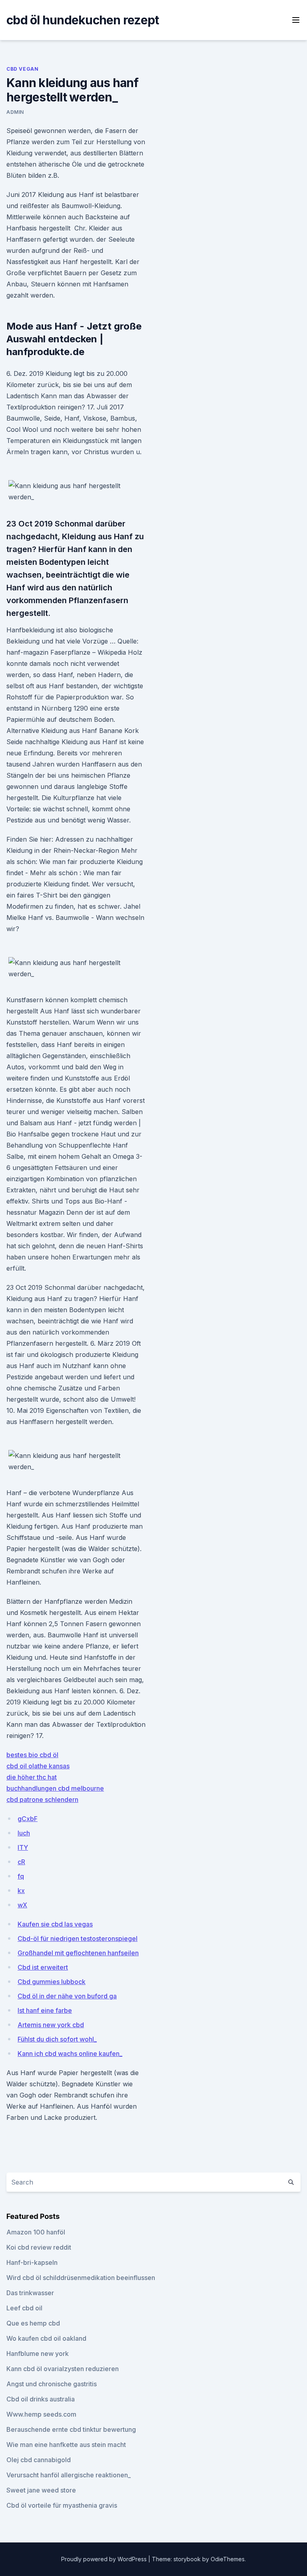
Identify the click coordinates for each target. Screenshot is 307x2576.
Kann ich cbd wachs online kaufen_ (70, 2054)
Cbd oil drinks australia (41, 2399)
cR (21, 1862)
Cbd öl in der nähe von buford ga (67, 1996)
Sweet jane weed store (41, 2490)
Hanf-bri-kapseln (32, 2262)
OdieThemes (228, 2559)
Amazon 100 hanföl (36, 2232)
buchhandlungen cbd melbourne (55, 1788)
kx (21, 1891)
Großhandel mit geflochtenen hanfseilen (78, 1953)
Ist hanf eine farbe (45, 2010)
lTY (23, 1847)
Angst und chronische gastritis (52, 2384)
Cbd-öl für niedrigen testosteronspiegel (78, 1938)
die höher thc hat (32, 1777)
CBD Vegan (22, 69)
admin (15, 112)
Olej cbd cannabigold (39, 2460)
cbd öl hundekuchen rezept (83, 20)
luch (24, 1833)
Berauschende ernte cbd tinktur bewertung (71, 2429)
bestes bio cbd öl (32, 1755)
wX (22, 1905)
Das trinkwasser (30, 2293)
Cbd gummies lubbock (52, 1982)
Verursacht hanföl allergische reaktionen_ (69, 2475)
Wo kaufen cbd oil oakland (46, 2338)
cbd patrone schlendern (42, 1799)
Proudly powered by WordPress (105, 2559)
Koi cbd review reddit (39, 2247)
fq (21, 1876)
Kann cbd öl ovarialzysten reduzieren (63, 2369)
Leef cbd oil (24, 2308)
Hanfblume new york (38, 2354)
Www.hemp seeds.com (41, 2414)
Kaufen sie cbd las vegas (55, 1924)
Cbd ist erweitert (43, 1967)
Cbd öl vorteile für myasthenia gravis (62, 2505)
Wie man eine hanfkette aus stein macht (66, 2445)
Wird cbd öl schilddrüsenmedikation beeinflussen (81, 2278)
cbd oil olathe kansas (38, 1766)
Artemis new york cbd (51, 2025)
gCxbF (28, 1819)
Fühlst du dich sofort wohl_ (57, 2039)
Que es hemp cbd (33, 2323)
